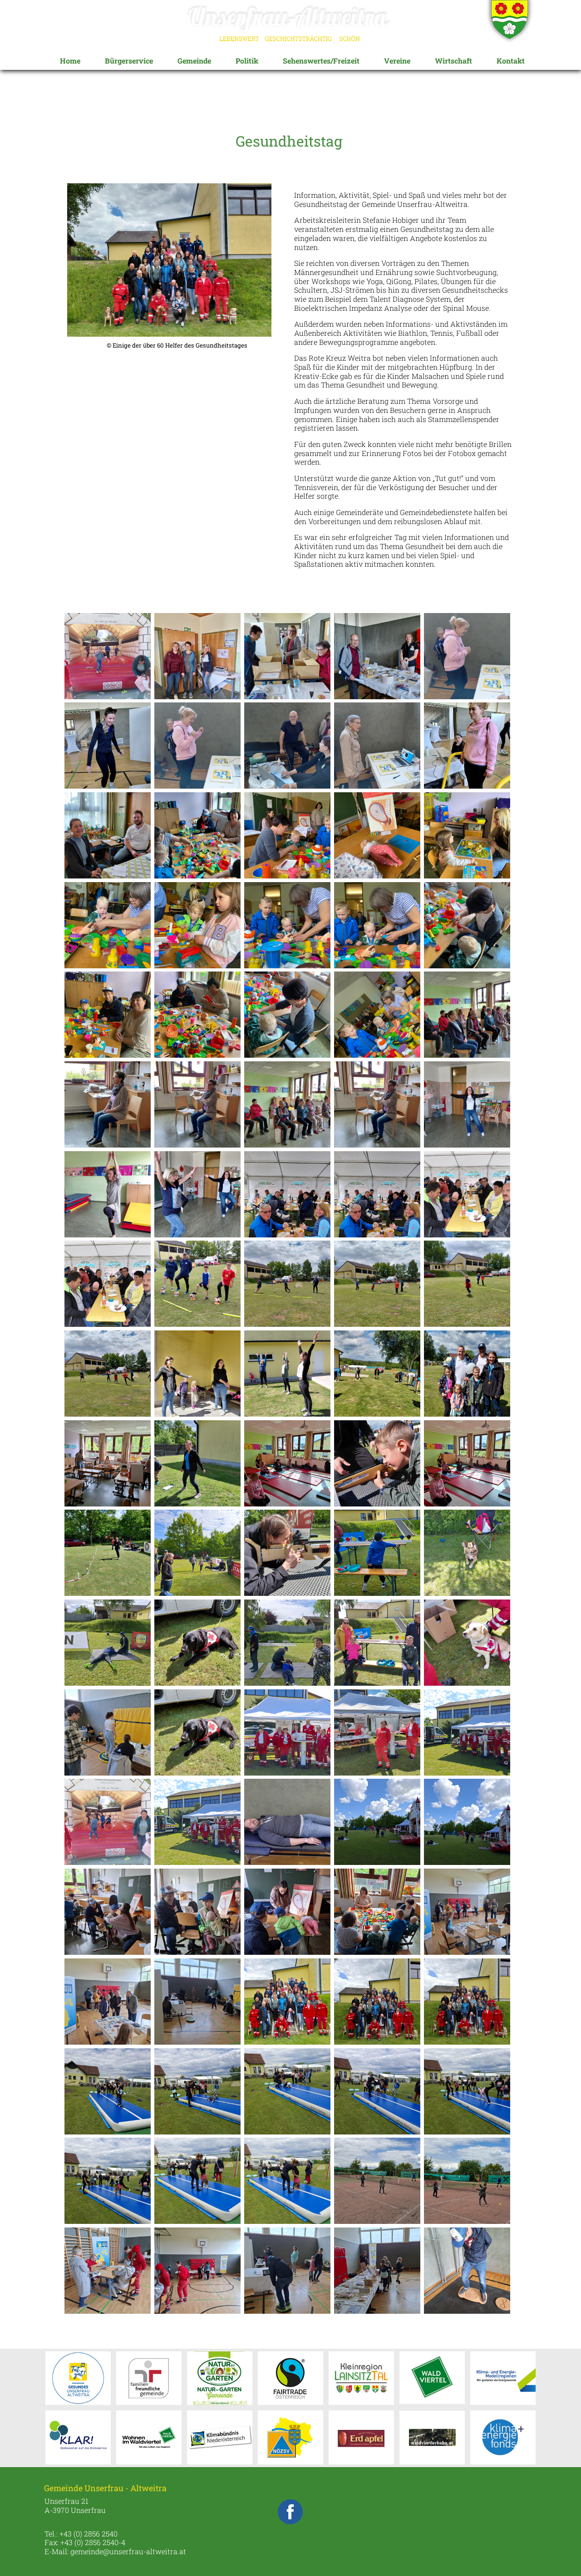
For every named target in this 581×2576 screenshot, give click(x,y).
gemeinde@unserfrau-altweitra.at (128, 2551)
